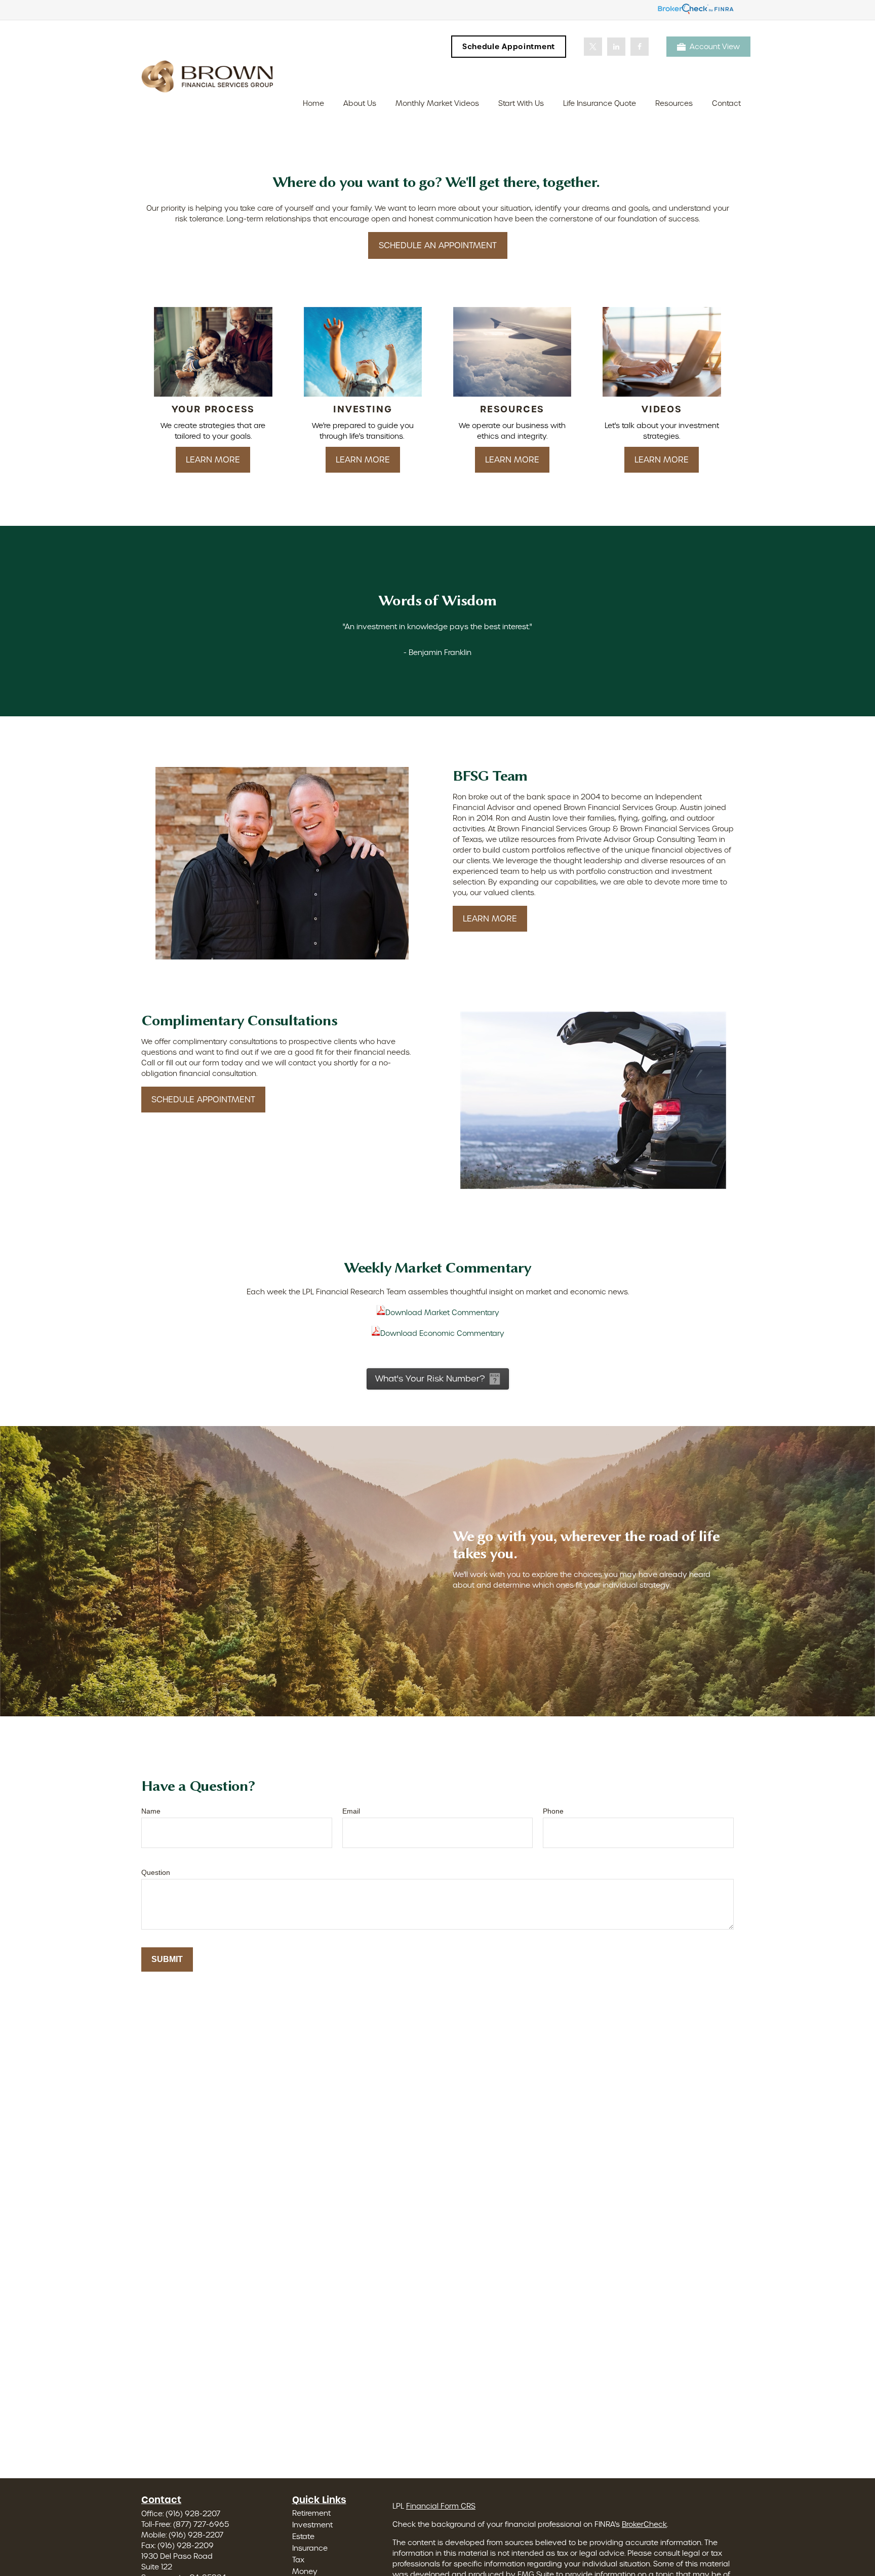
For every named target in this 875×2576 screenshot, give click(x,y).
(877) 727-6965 (201, 2524)
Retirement (311, 2513)
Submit (167, 1959)
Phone (553, 1811)
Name (151, 1811)
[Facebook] (640, 47)
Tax (298, 2560)
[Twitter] (593, 47)
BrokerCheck (644, 2524)
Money (305, 2571)
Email (351, 1811)
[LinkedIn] (616, 47)
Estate (303, 2536)
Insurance (310, 2548)
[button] (313, 103)
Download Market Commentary (442, 1313)
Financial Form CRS (441, 2506)
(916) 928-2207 (193, 2514)
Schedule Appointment (509, 47)
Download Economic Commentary (442, 1333)
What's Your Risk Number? (430, 1379)
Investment (312, 2525)
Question (156, 1872)
